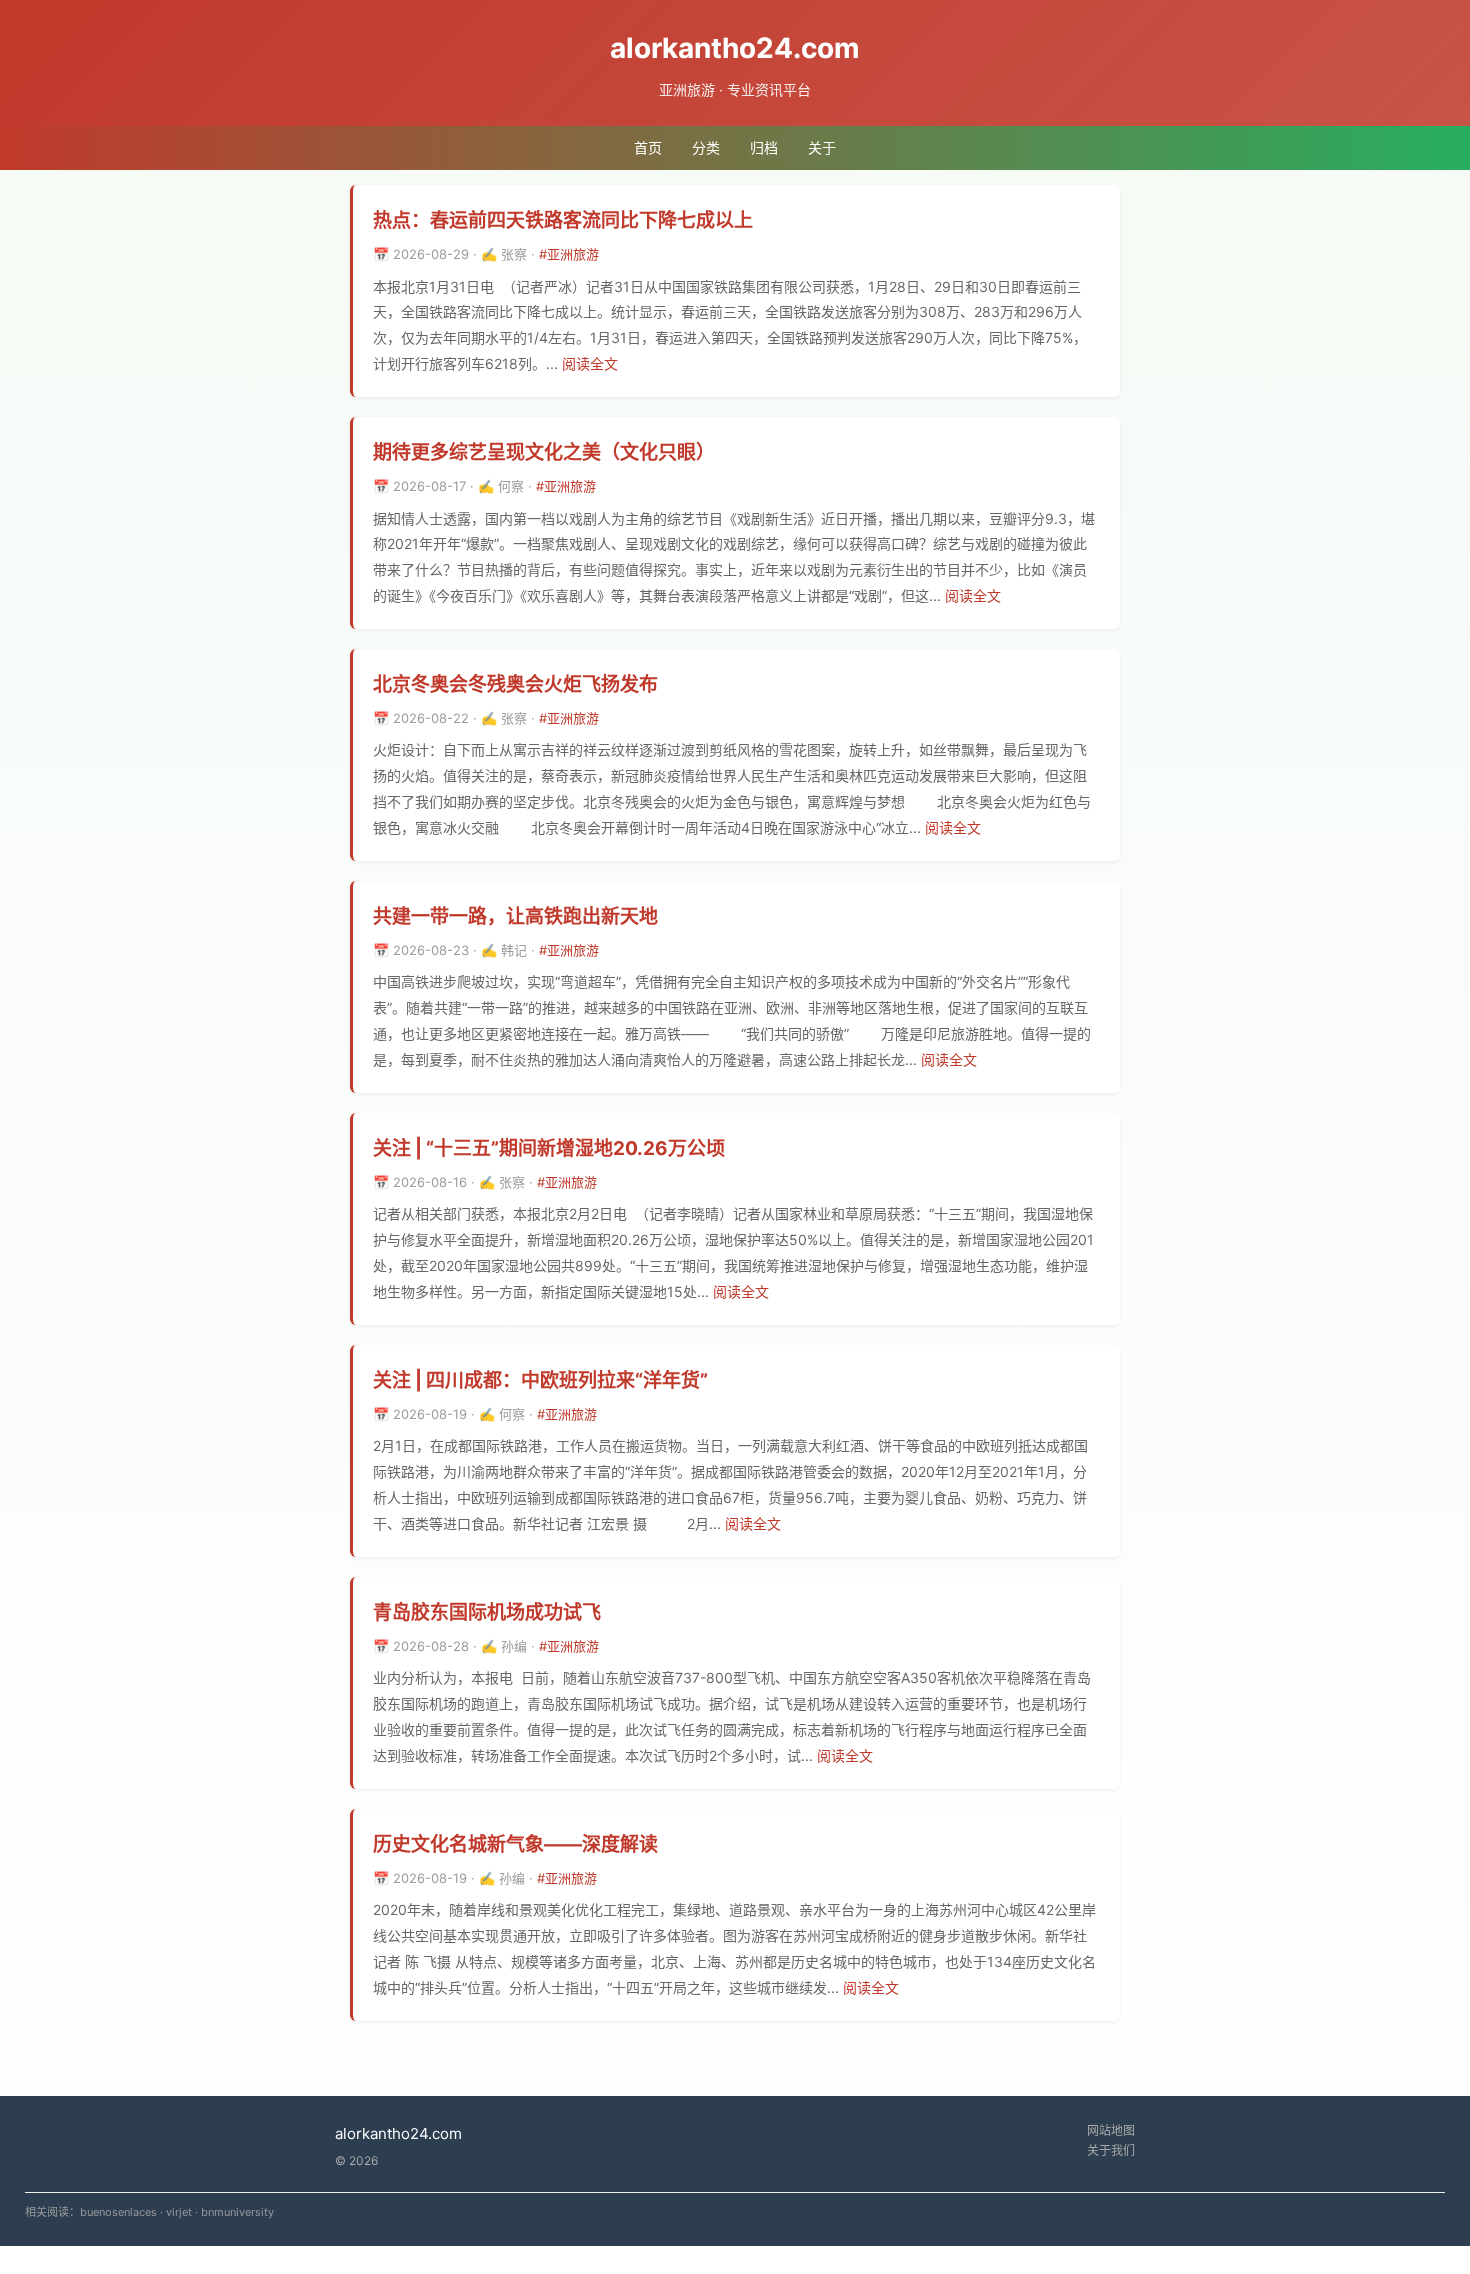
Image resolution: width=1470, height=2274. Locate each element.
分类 (706, 147)
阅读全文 (590, 363)
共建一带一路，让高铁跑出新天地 (515, 916)
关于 (822, 147)
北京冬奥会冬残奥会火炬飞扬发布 (515, 684)
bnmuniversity (237, 2212)
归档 (764, 147)
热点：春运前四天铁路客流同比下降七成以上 (563, 220)
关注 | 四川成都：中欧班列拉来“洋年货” (540, 1380)
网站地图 (1111, 2130)
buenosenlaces (118, 2212)
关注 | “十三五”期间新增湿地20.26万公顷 (549, 1148)
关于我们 (1111, 2150)
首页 (648, 147)
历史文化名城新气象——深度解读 (515, 1844)
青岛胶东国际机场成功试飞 (487, 1612)
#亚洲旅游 (569, 254)
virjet (179, 2212)
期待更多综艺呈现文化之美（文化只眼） (544, 452)
